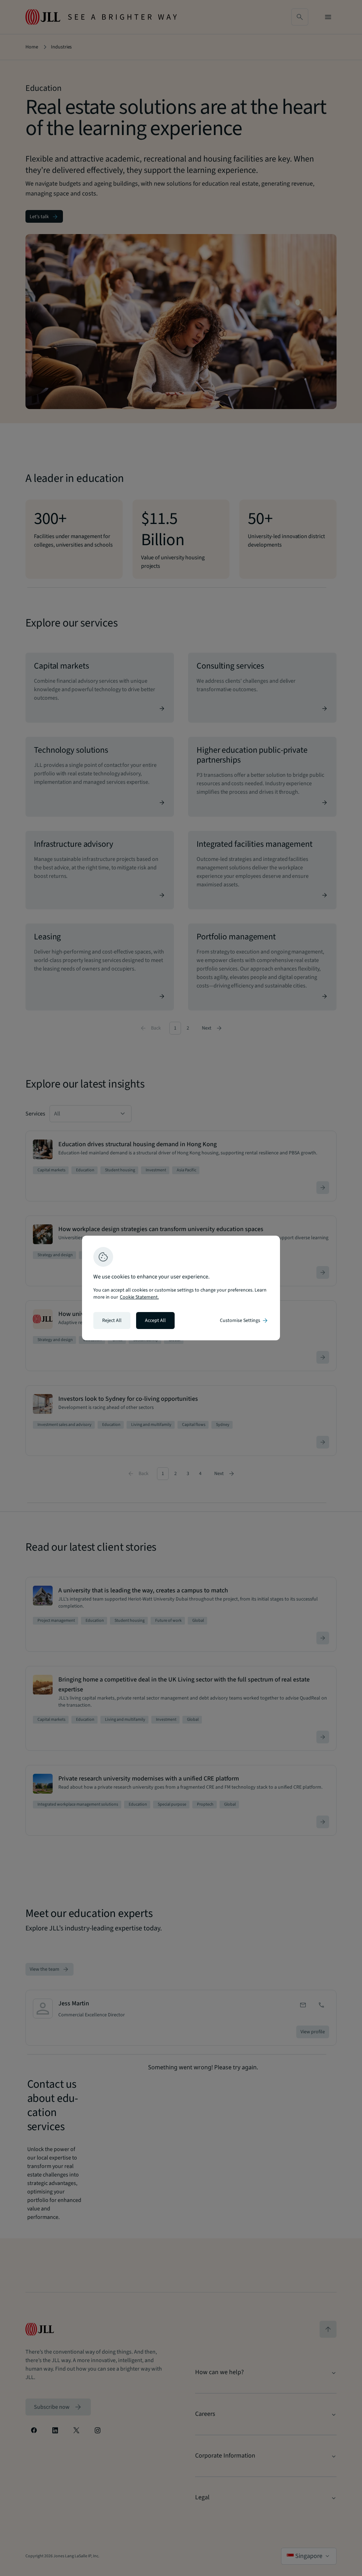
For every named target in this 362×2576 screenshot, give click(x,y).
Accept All (155, 1321)
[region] (181, 1288)
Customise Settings (244, 1321)
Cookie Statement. (139, 1297)
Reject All (112, 1321)
